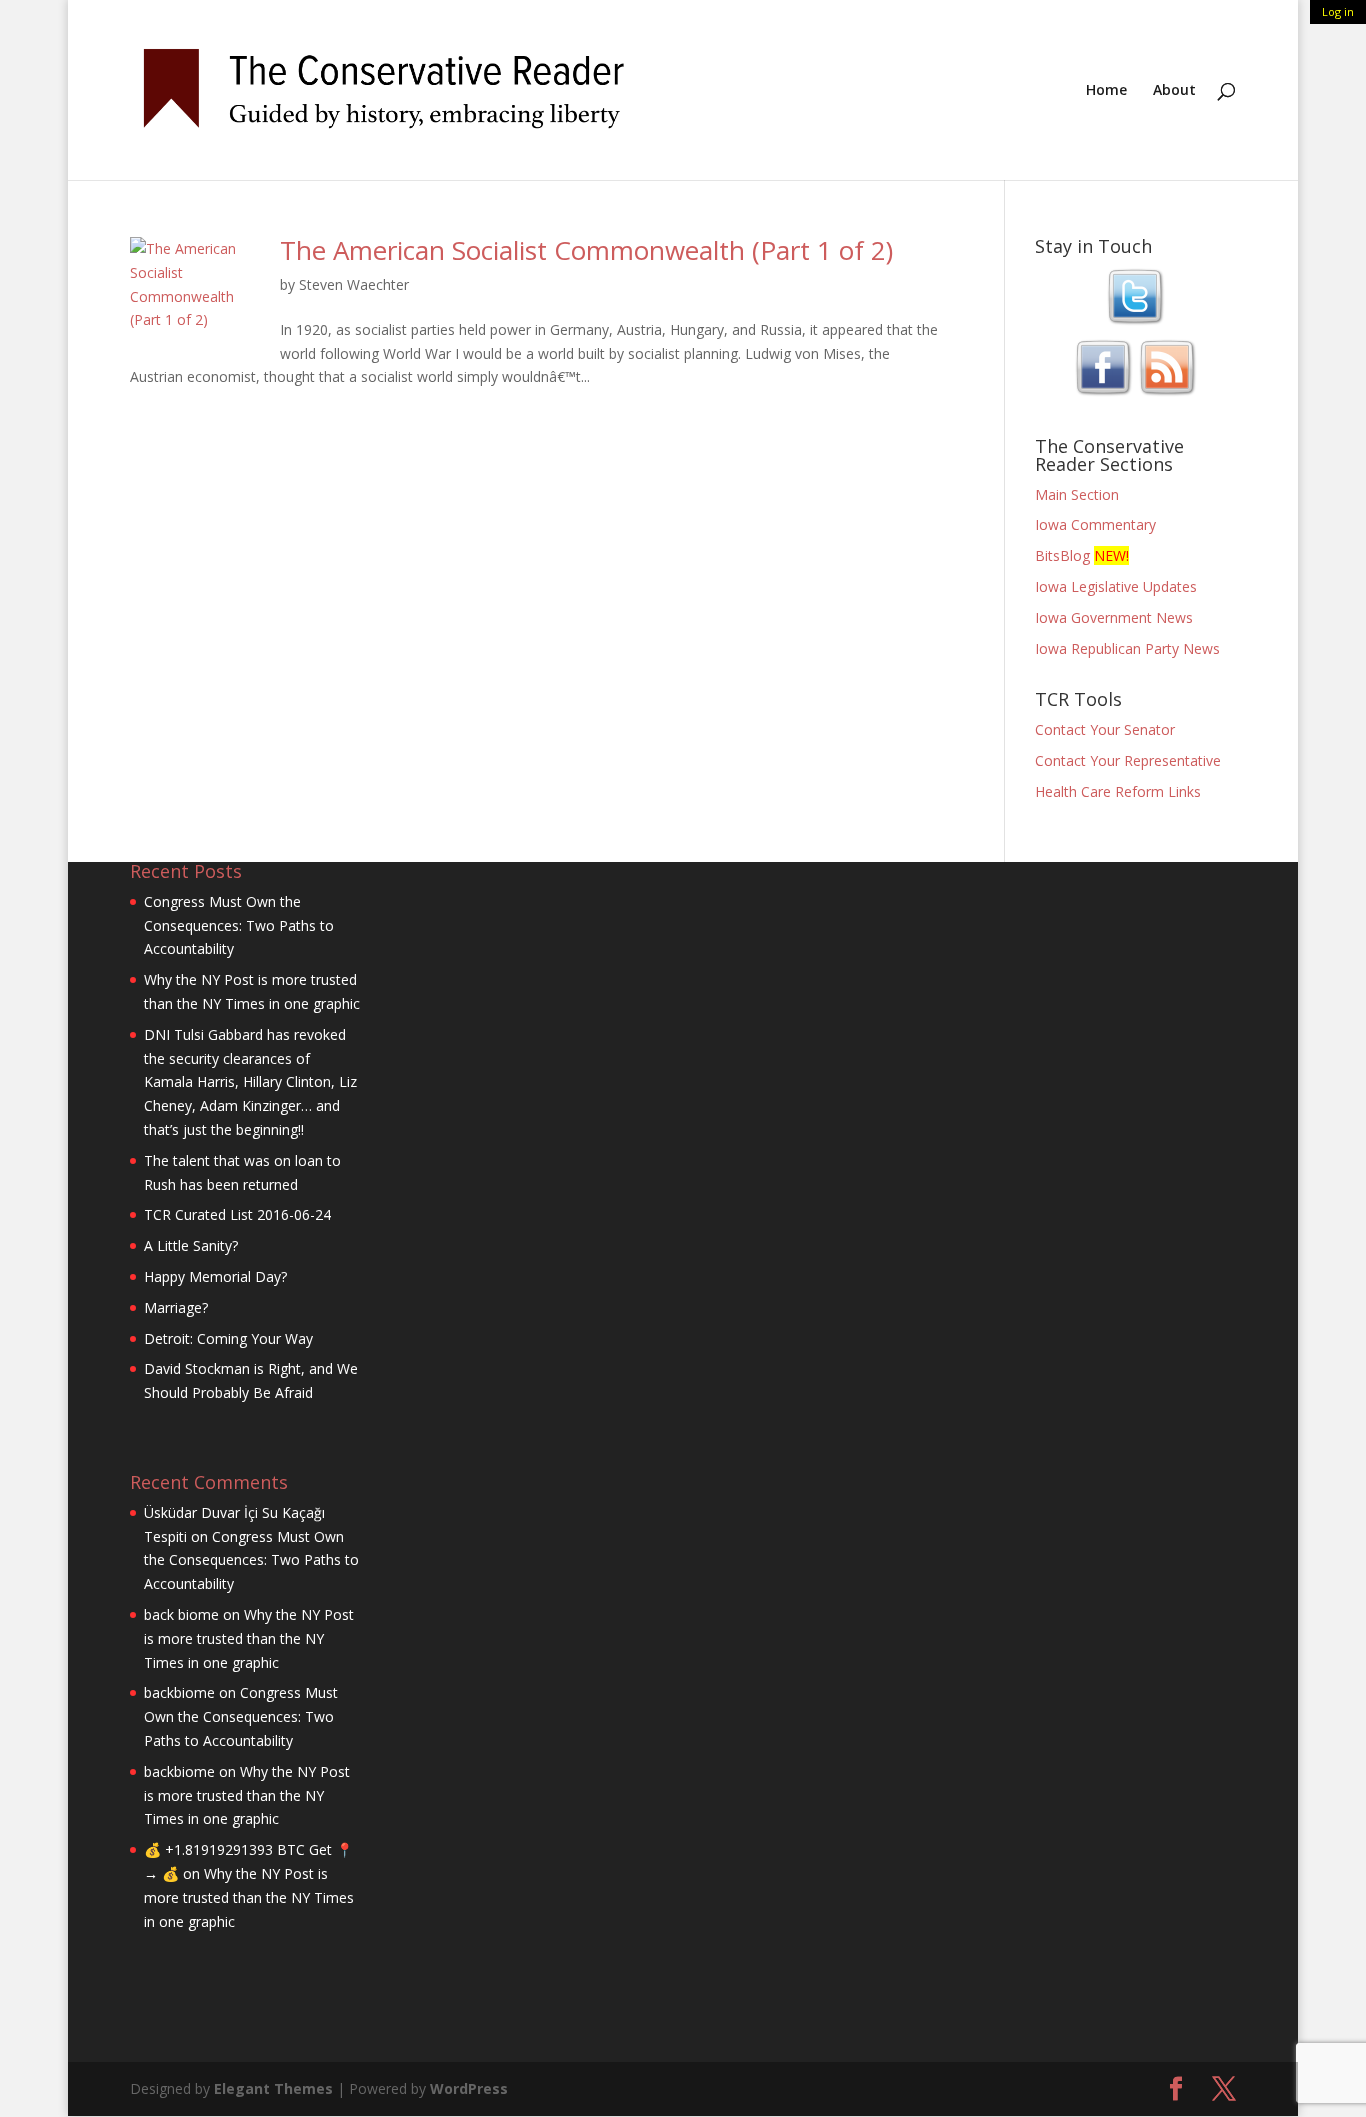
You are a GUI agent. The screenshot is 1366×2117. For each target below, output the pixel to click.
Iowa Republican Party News (1127, 648)
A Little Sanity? (191, 1245)
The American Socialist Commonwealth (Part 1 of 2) (586, 250)
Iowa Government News (1114, 617)
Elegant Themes (273, 2088)
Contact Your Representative (1128, 760)
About (1174, 91)
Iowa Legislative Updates (1116, 586)
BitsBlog (1062, 555)
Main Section (1077, 494)
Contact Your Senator (1105, 729)
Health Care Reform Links (1118, 791)
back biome (181, 1614)
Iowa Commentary (1095, 524)
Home (1106, 91)
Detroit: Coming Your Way (228, 1338)
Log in (1338, 11)
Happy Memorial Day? (215, 1276)
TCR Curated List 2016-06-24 (237, 1214)
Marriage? (176, 1307)
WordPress (469, 2088)
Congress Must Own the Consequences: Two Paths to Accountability (239, 925)
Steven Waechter (354, 284)
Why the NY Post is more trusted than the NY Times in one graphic (249, 1638)
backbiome (179, 1692)
